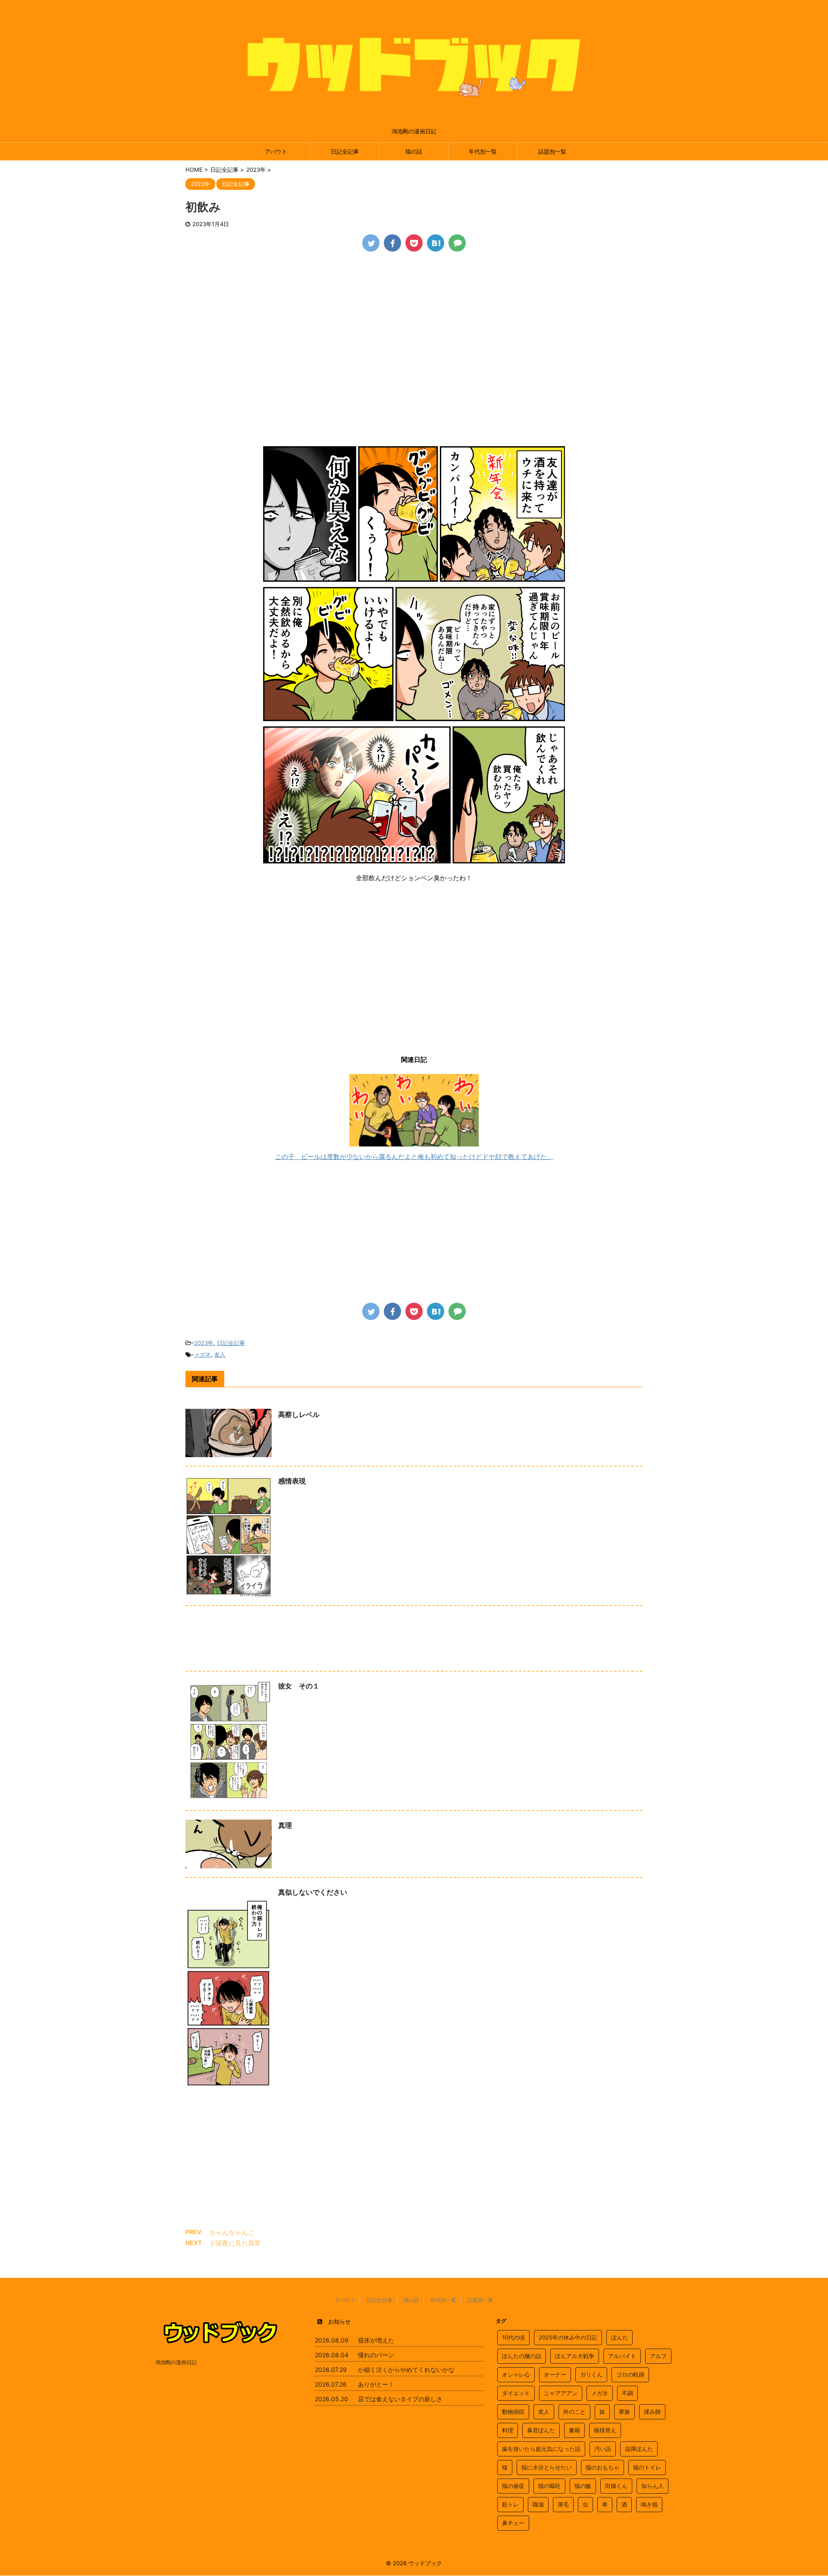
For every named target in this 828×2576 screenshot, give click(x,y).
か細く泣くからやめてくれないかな (406, 2370)
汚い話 (603, 2449)
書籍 (574, 2430)
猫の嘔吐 (549, 2486)
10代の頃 (513, 2337)
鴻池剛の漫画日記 (176, 2362)
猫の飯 (583, 2486)
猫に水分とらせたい (547, 2467)
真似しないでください (313, 1892)
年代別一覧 (483, 151)
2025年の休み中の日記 (568, 2337)
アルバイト (622, 2356)
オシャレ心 (516, 2374)
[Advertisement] (414, 325)
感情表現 (292, 1481)
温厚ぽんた (639, 2449)
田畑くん (616, 2486)
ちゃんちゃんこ (232, 2232)
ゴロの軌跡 (630, 2374)
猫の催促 (513, 2486)
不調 (627, 2393)
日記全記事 (345, 151)
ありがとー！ (376, 2384)
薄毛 (563, 2504)
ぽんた (619, 2337)
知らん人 (652, 2486)
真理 (285, 1825)
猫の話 (414, 151)
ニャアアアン (561, 2393)
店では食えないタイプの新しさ (400, 2399)
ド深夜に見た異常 (235, 2243)
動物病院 (513, 2412)
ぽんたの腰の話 (522, 2356)
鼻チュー (513, 2523)
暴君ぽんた (541, 2430)
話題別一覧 (552, 151)
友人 (220, 1354)
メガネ (202, 1354)
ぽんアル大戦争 (575, 2356)
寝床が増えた (376, 2340)
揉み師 (652, 2412)
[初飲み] (436, 243)
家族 (624, 2412)
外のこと (574, 2412)
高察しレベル (299, 1414)
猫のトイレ (647, 2467)
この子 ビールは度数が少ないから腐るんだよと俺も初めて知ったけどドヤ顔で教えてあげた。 (414, 1157)
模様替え (605, 2430)
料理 (508, 2430)
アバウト (276, 151)
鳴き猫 (649, 2504)
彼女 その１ (299, 1686)
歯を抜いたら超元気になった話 (541, 2449)
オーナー (555, 2374)
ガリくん (591, 2374)
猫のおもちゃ (602, 2467)
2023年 (204, 1343)
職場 (538, 2504)
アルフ (658, 2356)
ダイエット (516, 2393)
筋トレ (510, 2504)
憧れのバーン (376, 2355)
